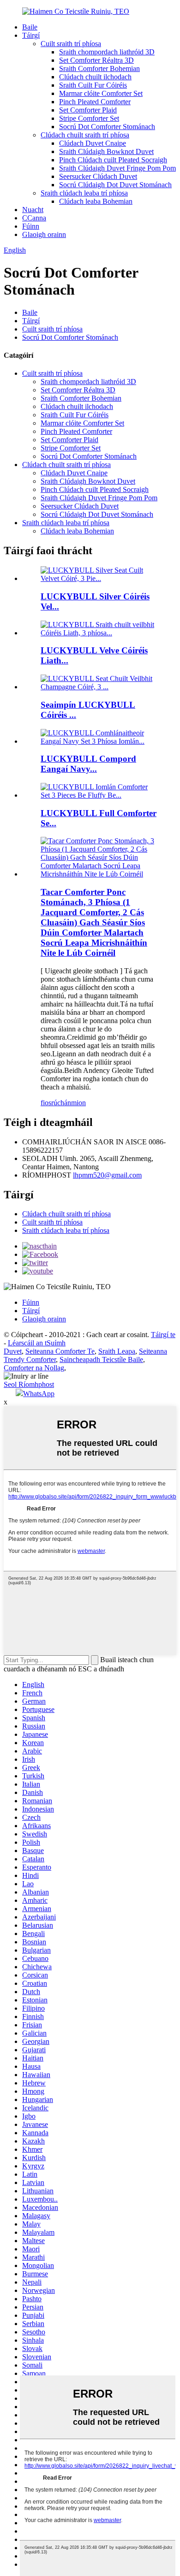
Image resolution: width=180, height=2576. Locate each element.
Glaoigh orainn (44, 234)
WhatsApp (39, 1394)
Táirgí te (163, 1335)
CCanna (34, 218)
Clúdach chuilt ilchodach (95, 77)
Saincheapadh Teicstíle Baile (101, 1359)
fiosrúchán (56, 1103)
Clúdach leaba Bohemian (96, 201)
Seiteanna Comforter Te (60, 1351)
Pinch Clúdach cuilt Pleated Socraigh (113, 160)
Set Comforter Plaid (88, 110)
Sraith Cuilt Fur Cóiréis (93, 85)
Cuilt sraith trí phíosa (71, 44)
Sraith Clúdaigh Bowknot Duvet (106, 151)
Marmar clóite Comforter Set (101, 93)
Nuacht (33, 210)
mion (78, 1103)
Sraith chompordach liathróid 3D (107, 52)
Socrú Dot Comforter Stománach (107, 127)
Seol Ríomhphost (29, 1384)
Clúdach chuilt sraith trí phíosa (85, 135)
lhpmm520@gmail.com (107, 1175)
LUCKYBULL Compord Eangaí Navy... (88, 764)
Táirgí (31, 35)
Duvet (13, 1351)
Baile (30, 27)
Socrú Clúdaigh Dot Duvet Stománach (115, 185)
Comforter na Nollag (34, 1368)
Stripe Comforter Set (89, 118)
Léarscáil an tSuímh (37, 1343)
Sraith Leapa (117, 1351)
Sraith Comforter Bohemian (99, 68)
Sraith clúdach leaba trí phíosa (84, 193)
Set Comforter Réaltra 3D (96, 60)
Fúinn (31, 226)
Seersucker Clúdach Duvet (98, 176)
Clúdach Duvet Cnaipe (93, 143)
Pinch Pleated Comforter (95, 102)
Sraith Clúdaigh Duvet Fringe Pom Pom (117, 168)
